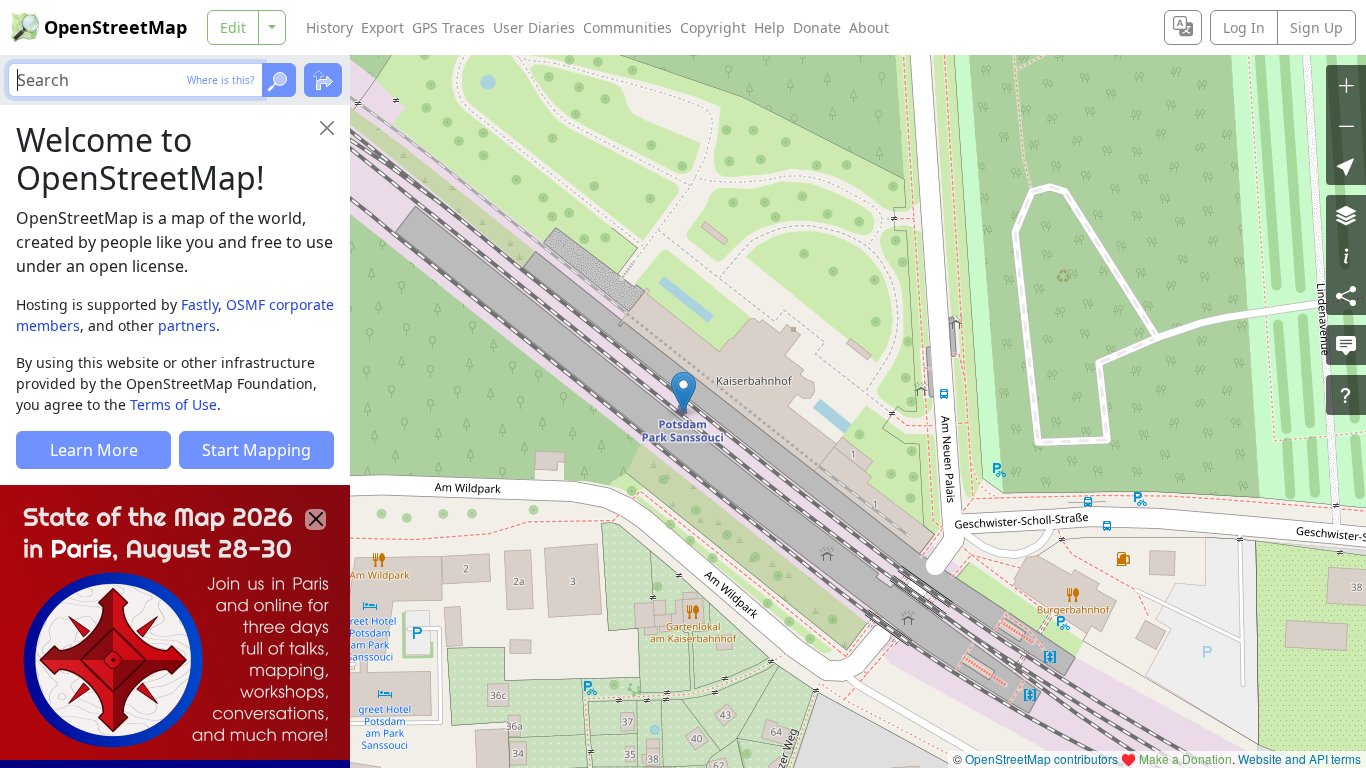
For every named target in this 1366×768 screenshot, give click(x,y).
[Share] (1346, 295)
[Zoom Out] (1346, 125)
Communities (627, 27)
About (869, 27)
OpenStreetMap (115, 27)
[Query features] (1346, 395)
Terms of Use (173, 404)
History (329, 27)
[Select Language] (1183, 27)
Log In (1244, 27)
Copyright (713, 27)
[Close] (327, 128)
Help (769, 27)
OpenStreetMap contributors (1041, 758)
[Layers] (1346, 215)
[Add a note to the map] (1346, 345)
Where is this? (220, 80)
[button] (683, 392)
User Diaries (534, 27)
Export (382, 27)
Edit (233, 27)
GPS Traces (448, 27)
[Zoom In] (1346, 85)
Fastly (199, 304)
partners (187, 325)
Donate (817, 27)
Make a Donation (1185, 758)
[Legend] (1346, 255)
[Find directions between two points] (323, 80)
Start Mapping (256, 450)
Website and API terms (1299, 758)
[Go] (279, 80)
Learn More (94, 450)
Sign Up (1316, 27)
